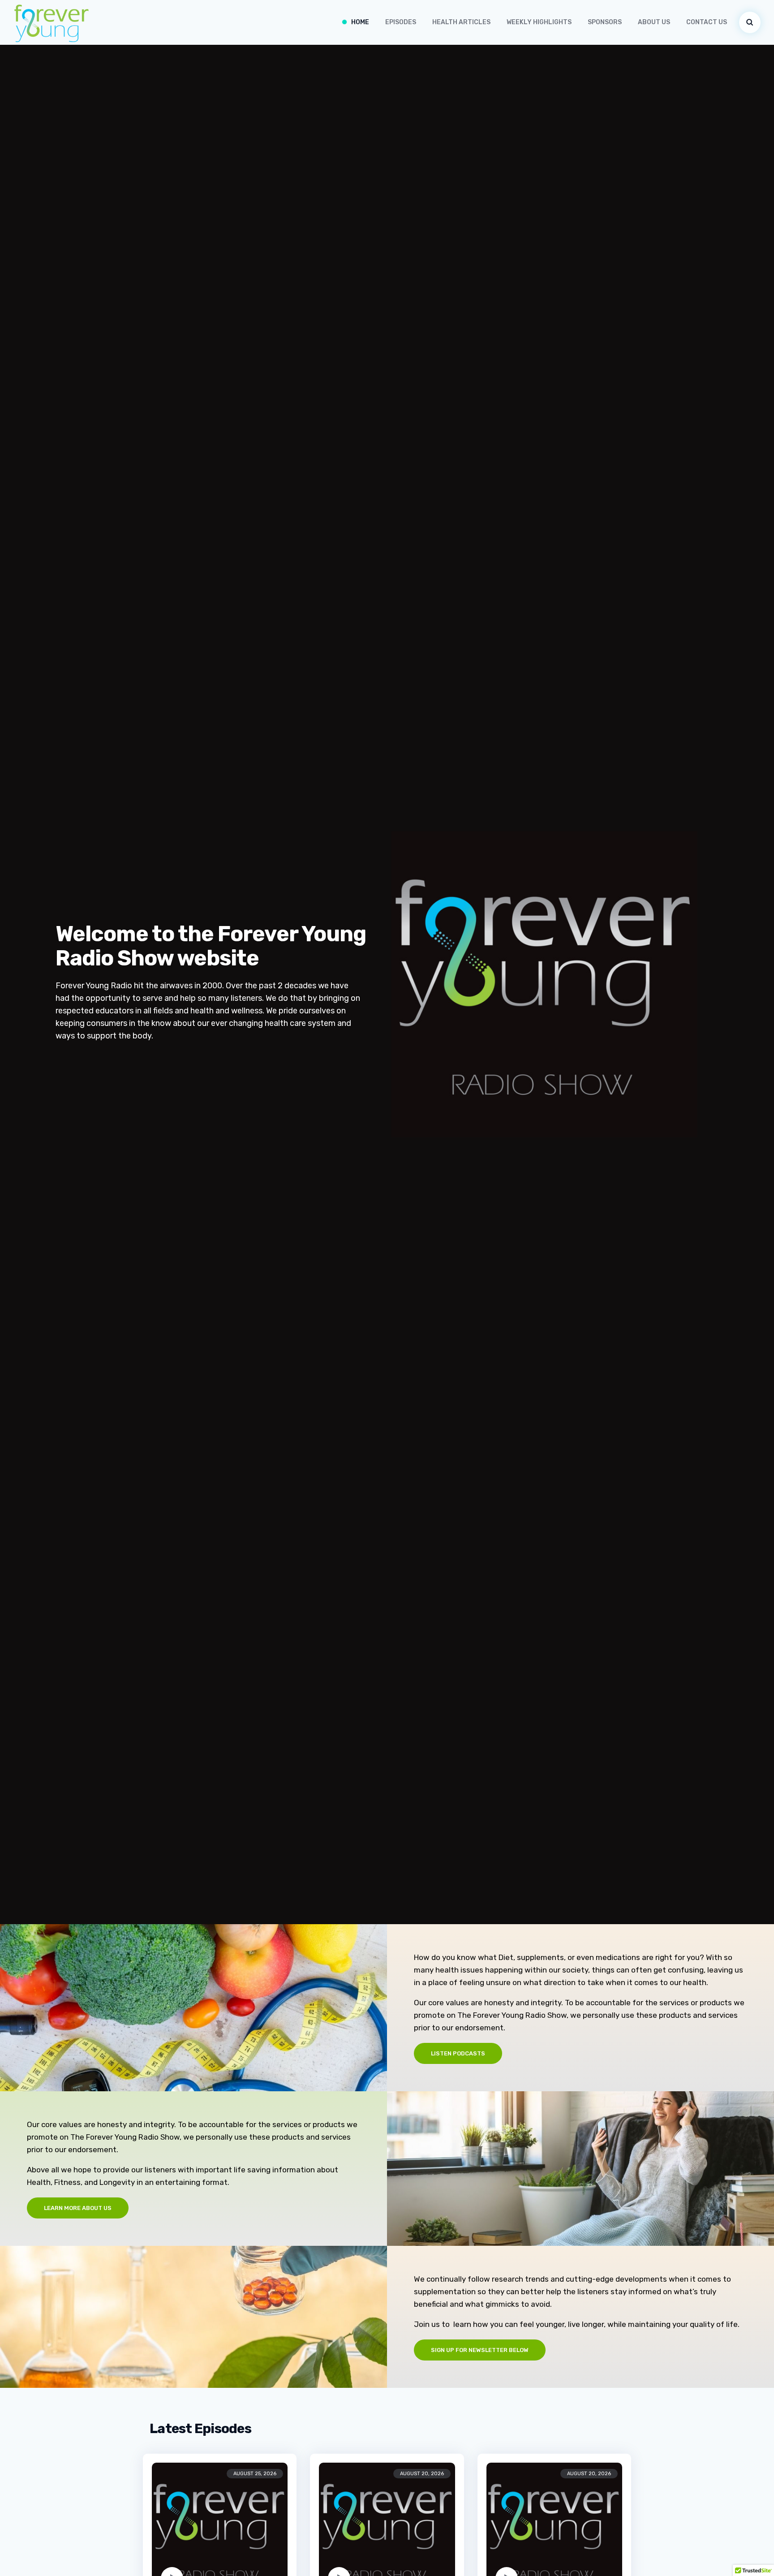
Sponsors (605, 22)
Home (360, 22)
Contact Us (707, 22)
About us (654, 22)
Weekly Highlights (539, 22)
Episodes (401, 22)
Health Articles (461, 22)
